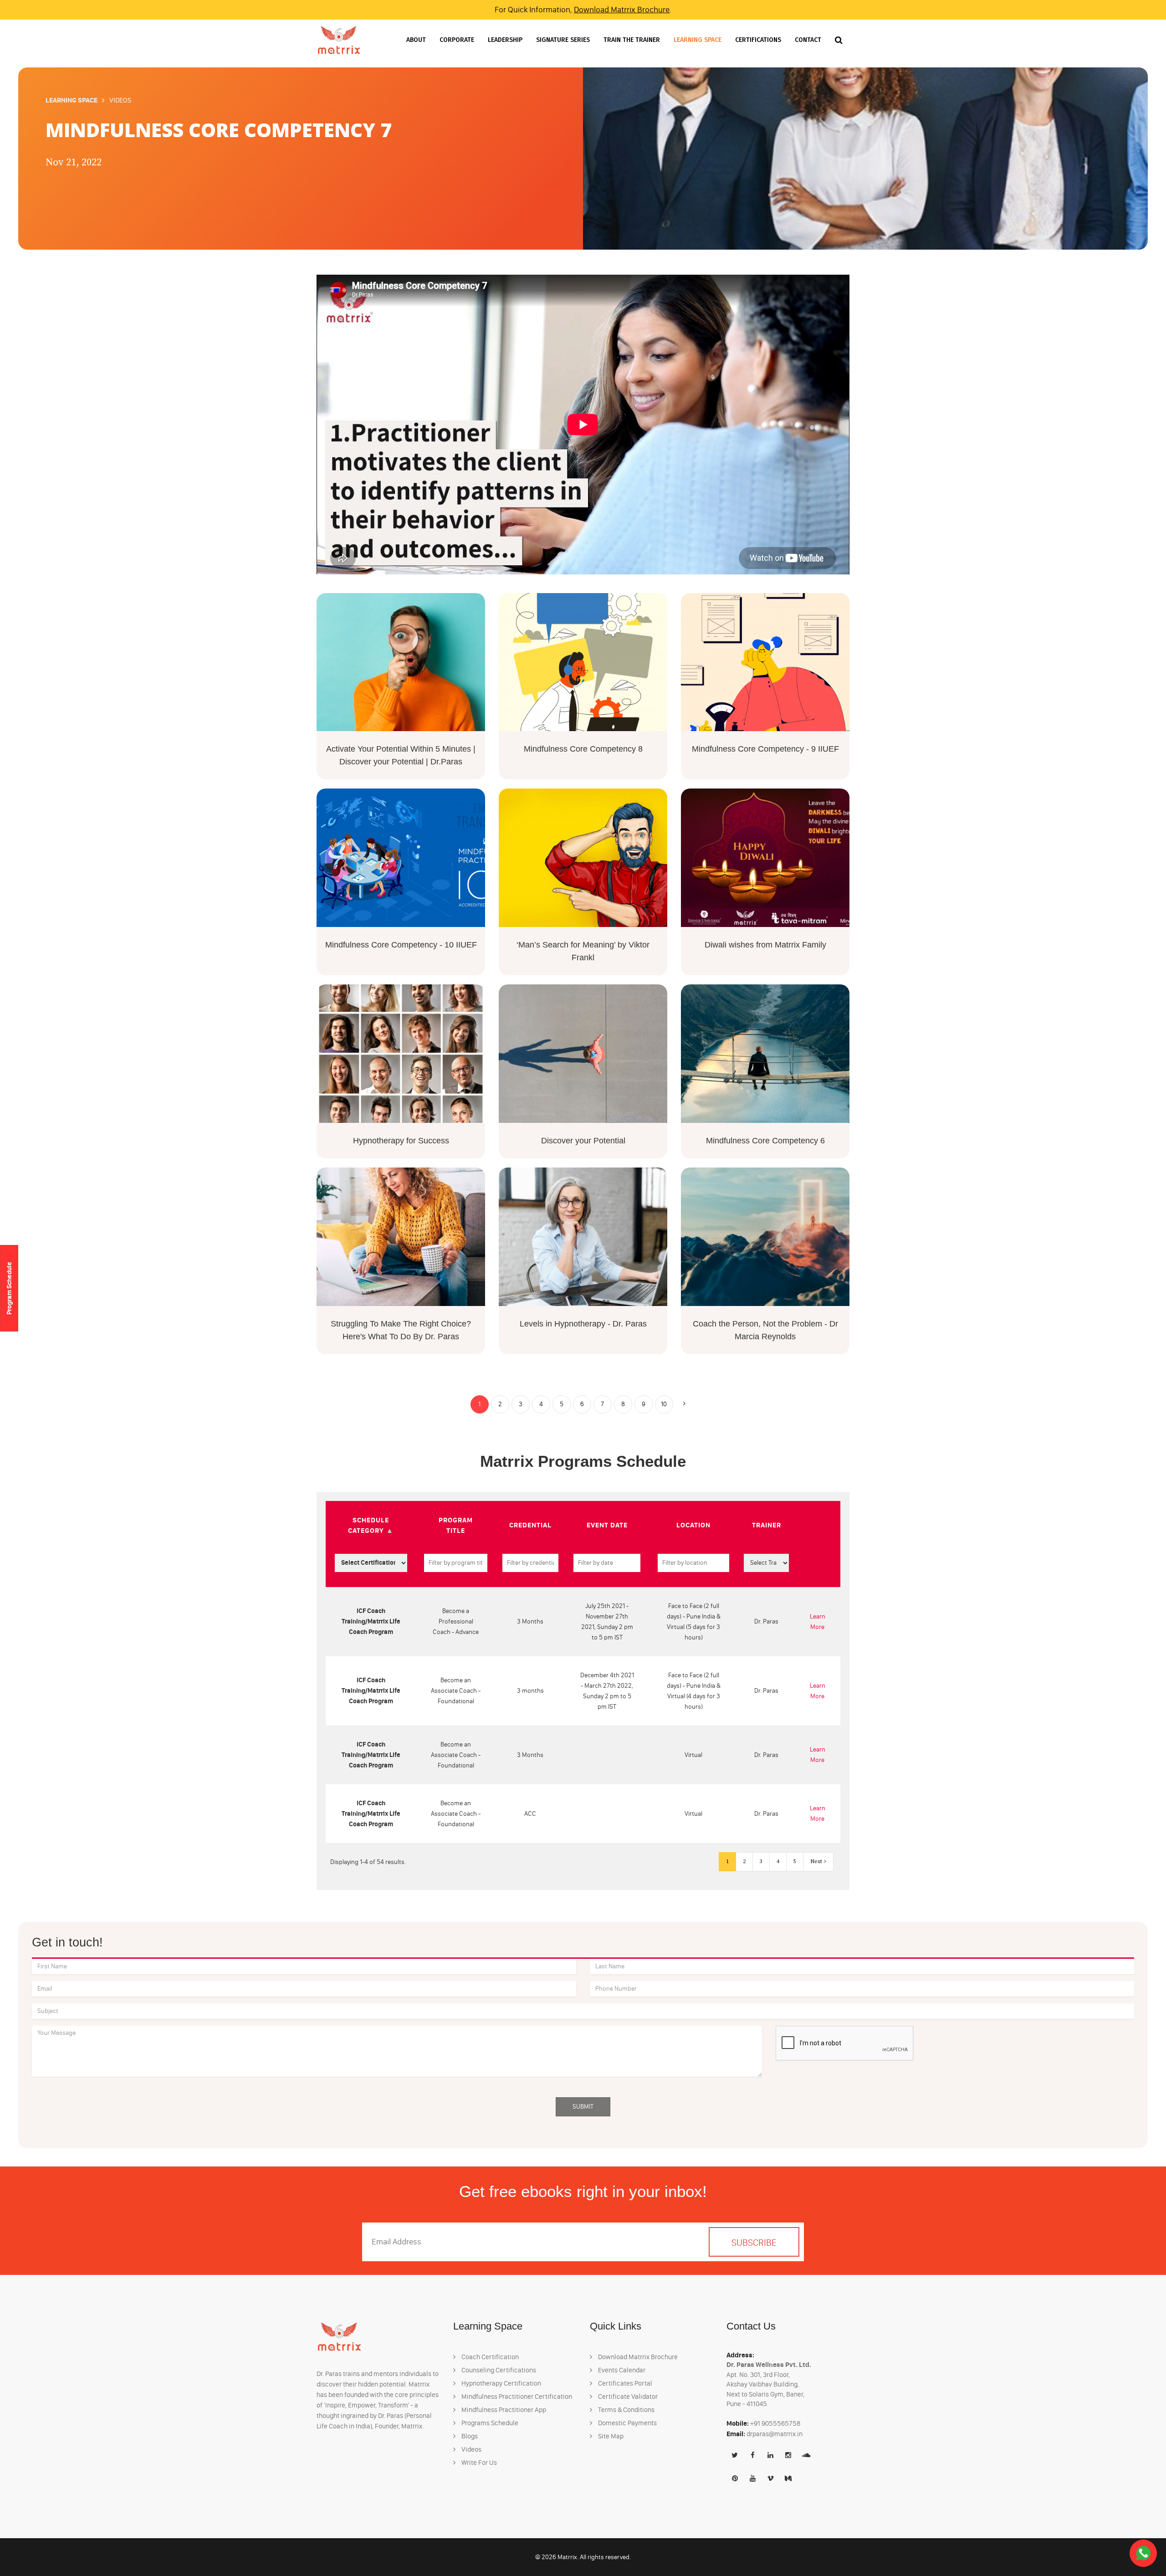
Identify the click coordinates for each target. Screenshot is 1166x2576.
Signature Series (563, 40)
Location (693, 1525)
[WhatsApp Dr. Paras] (1143, 2553)
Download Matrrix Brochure (622, 10)
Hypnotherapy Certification (501, 2383)
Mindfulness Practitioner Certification (516, 2397)
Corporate (457, 40)
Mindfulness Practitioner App (503, 2410)
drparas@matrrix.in (775, 2434)
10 (664, 1404)
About (416, 40)
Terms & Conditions (626, 2410)
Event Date (607, 1525)
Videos (471, 2449)
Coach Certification (489, 2357)
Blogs (469, 2436)
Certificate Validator (627, 2397)
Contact (808, 40)
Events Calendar (621, 2370)
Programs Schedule (489, 2423)
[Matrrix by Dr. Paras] (339, 40)
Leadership (505, 40)
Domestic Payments (627, 2423)
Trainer (767, 1525)
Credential (530, 1525)
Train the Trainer (632, 40)
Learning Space (698, 40)
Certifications (758, 40)
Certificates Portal (624, 2383)
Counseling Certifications (498, 2370)
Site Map (610, 2436)
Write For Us (478, 2463)
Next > (818, 1862)
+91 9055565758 (775, 2423)
